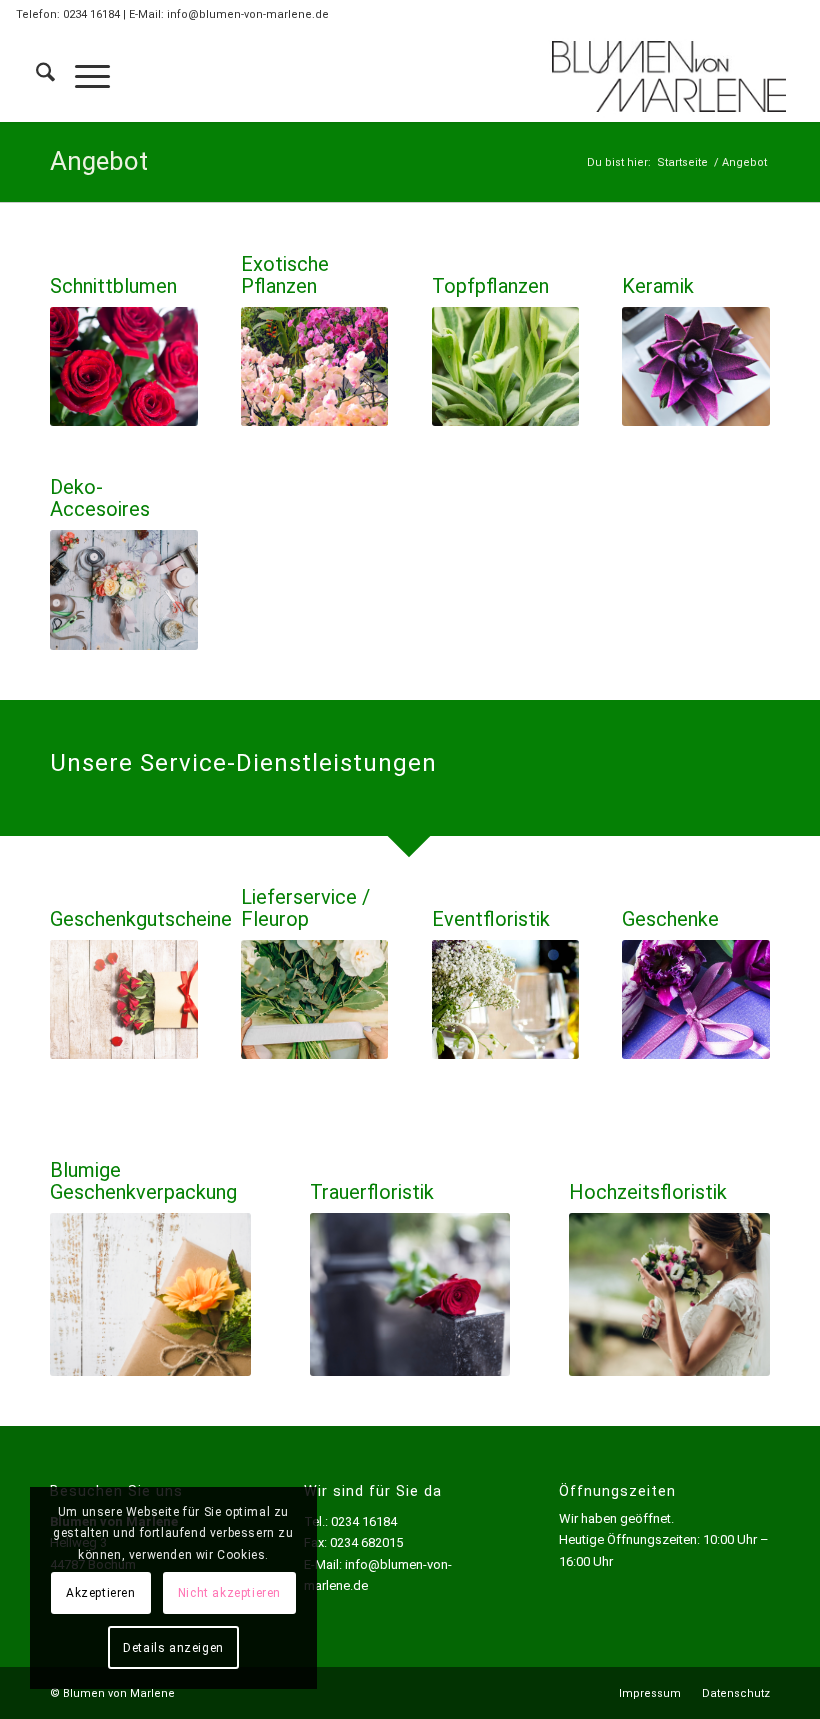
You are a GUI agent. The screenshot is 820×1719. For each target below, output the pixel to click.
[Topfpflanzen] (506, 366)
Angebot (99, 161)
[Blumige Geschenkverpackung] (150, 1294)
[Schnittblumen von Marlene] (315, 999)
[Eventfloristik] (506, 999)
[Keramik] (696, 367)
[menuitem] (35, 76)
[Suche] (35, 76)
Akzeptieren (101, 1593)
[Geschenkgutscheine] (124, 999)
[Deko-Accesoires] (124, 589)
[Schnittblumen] (124, 366)
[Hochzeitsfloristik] (669, 1294)
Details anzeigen (173, 1648)
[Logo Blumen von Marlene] (669, 76)
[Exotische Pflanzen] (315, 366)
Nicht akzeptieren (229, 1593)
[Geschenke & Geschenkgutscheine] (696, 999)
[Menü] (82, 76)
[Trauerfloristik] (410, 1294)
